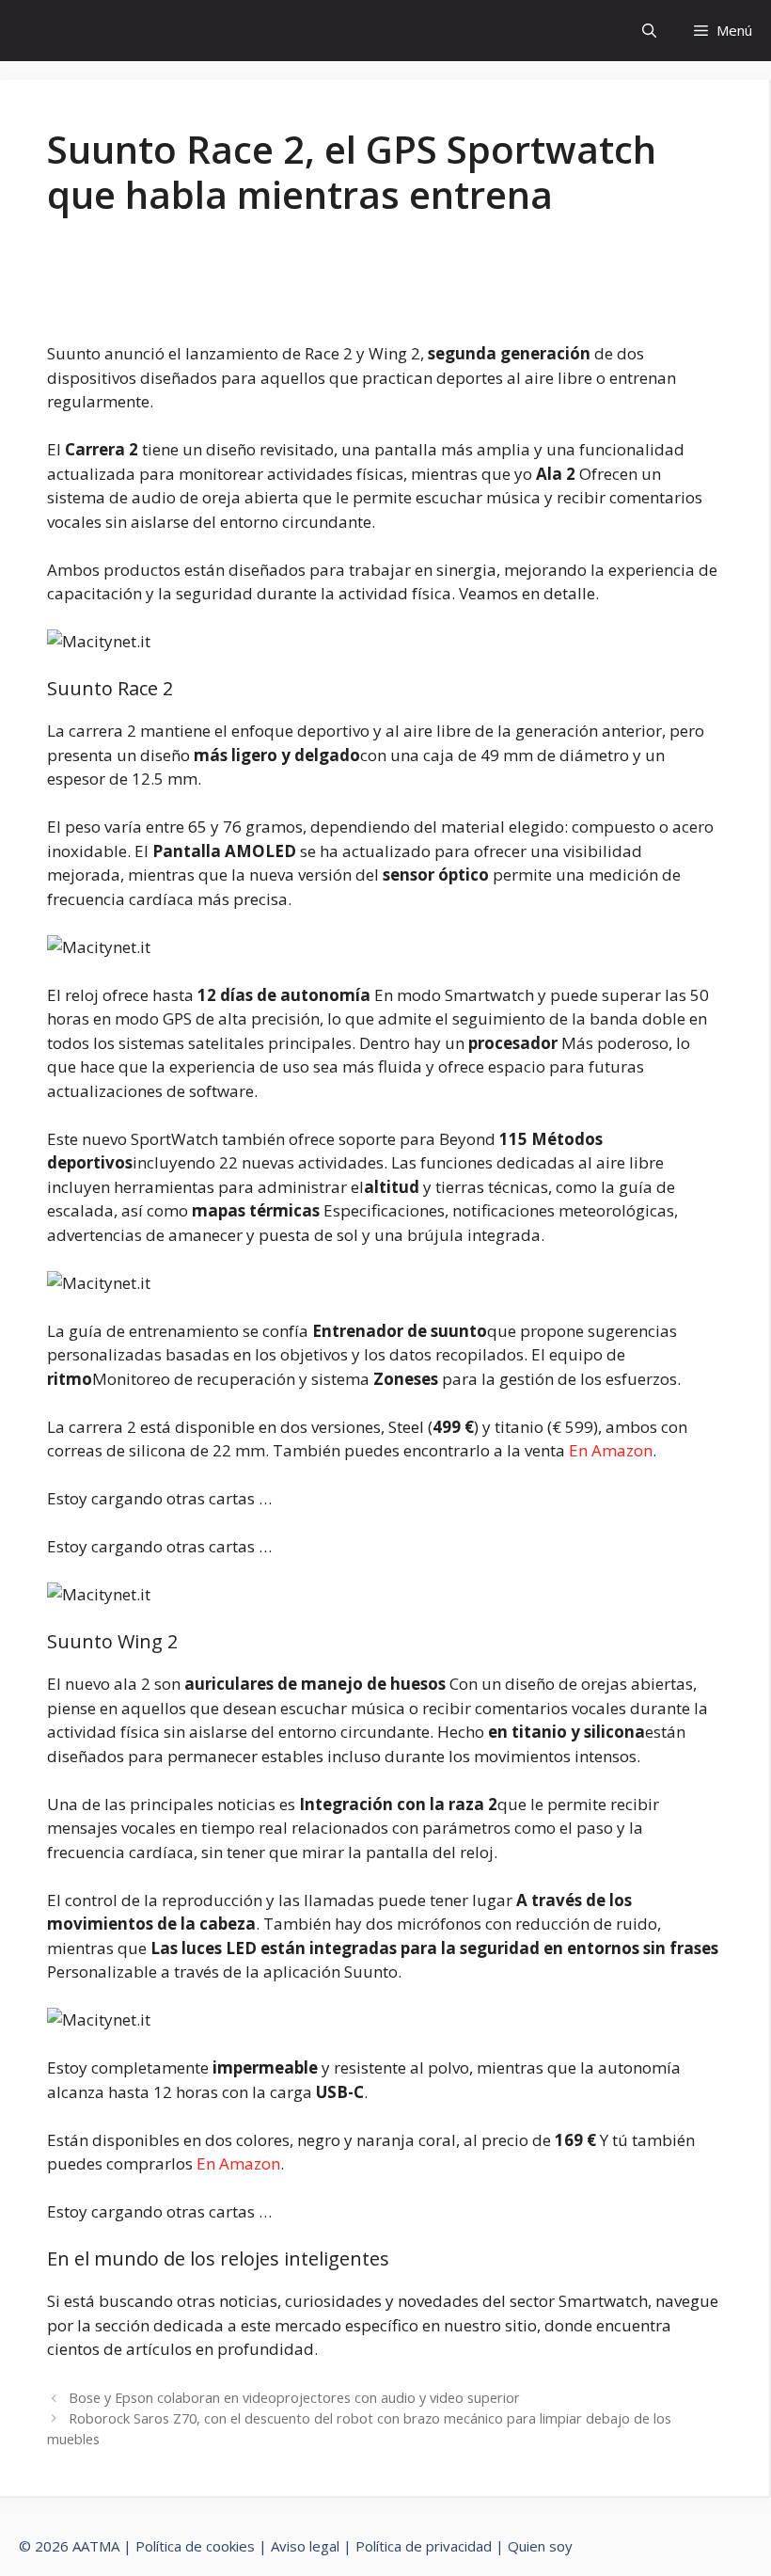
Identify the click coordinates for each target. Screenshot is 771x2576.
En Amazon (611, 1450)
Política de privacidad (424, 2546)
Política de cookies (195, 2546)
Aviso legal (305, 2546)
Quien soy (540, 2546)
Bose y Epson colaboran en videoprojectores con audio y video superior (294, 2398)
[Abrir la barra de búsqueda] (649, 31)
